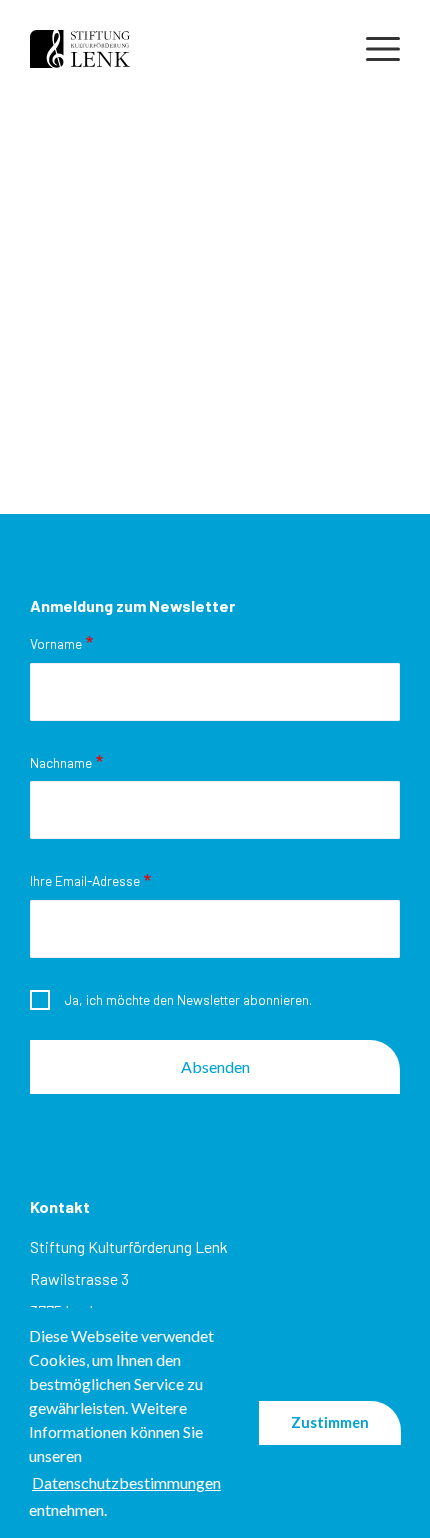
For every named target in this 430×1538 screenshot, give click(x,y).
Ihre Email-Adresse (85, 880)
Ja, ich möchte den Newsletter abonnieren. (188, 999)
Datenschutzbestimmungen (126, 1482)
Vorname (56, 643)
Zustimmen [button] (330, 1422)
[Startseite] (80, 46)
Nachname (61, 762)
